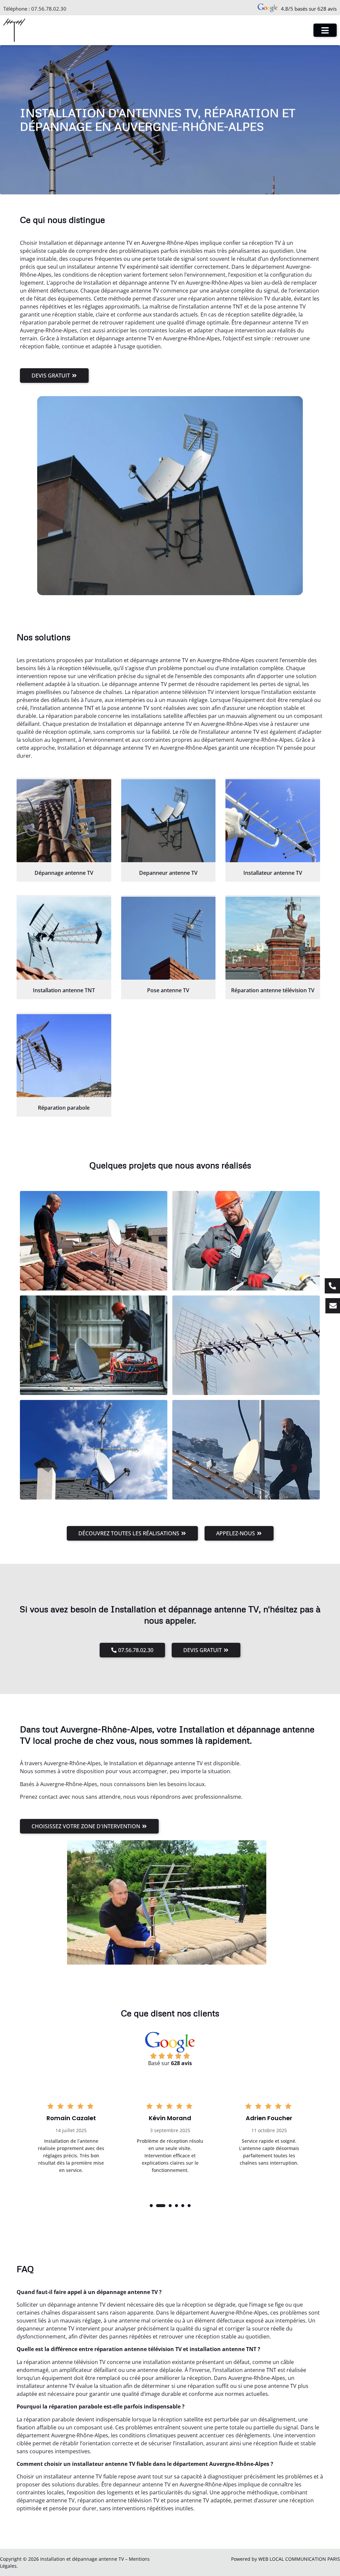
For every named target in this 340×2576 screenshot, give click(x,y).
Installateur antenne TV (273, 873)
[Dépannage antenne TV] (64, 821)
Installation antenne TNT (64, 990)
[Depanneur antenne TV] (169, 821)
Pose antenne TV (168, 990)
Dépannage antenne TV (64, 873)
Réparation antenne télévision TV (273, 990)
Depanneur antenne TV (168, 873)
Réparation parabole (64, 1108)
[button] (151, 2206)
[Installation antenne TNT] (64, 938)
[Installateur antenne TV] (273, 821)
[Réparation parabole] (64, 1056)
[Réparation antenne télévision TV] (273, 938)
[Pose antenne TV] (169, 938)
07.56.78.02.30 (49, 9)
